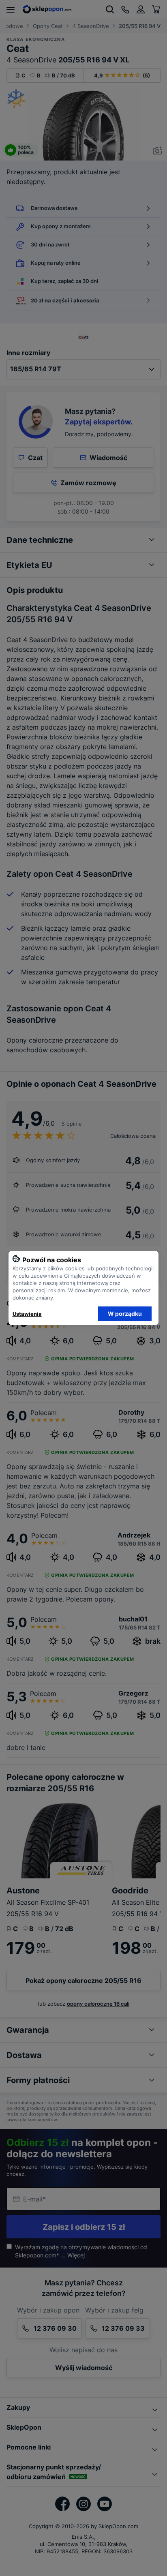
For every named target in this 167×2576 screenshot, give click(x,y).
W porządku (125, 1314)
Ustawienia (27, 1314)
